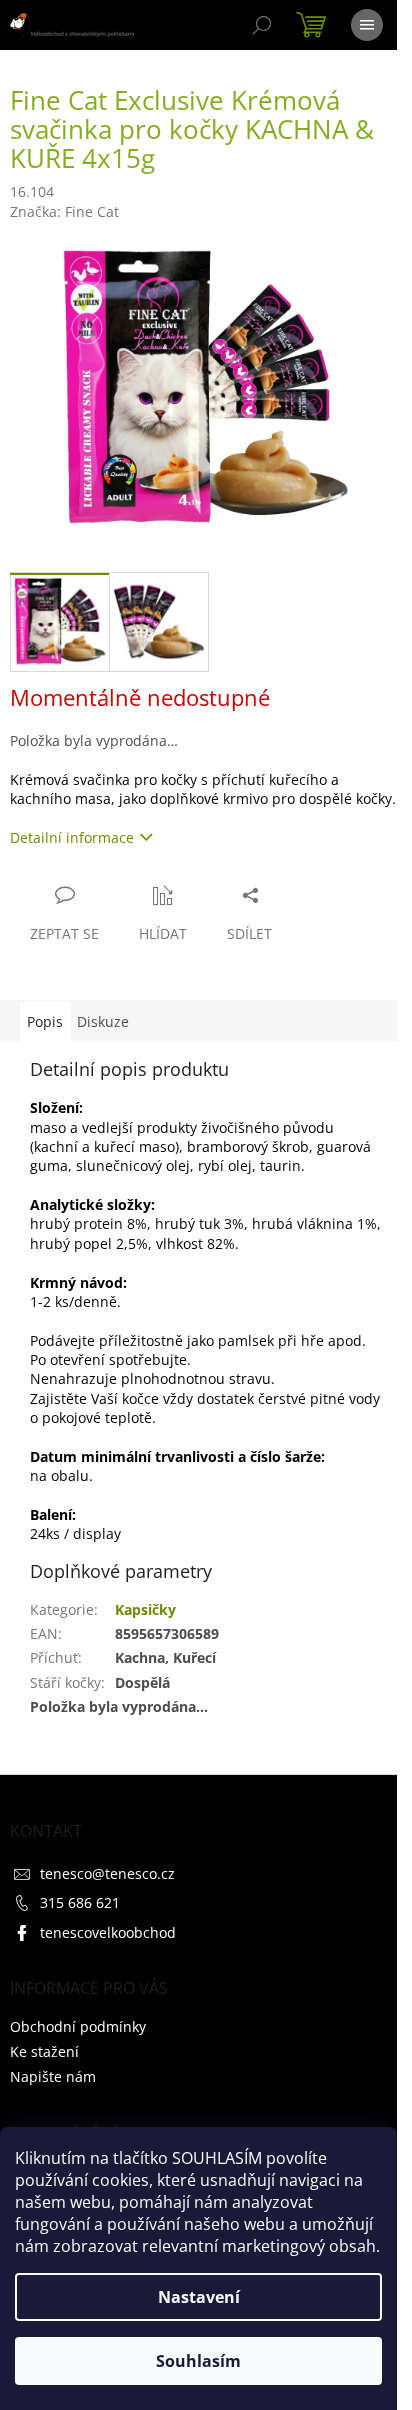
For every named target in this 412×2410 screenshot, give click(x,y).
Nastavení (199, 2297)
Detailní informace (72, 837)
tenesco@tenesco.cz (107, 1873)
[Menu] (367, 25)
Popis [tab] (45, 1021)
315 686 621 (80, 1902)
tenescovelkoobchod (108, 1932)
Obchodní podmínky (78, 2026)
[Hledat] (262, 25)
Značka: (64, 211)
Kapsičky (145, 1609)
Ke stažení (44, 2051)
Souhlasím (198, 2361)
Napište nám (53, 2076)
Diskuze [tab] (103, 1021)
